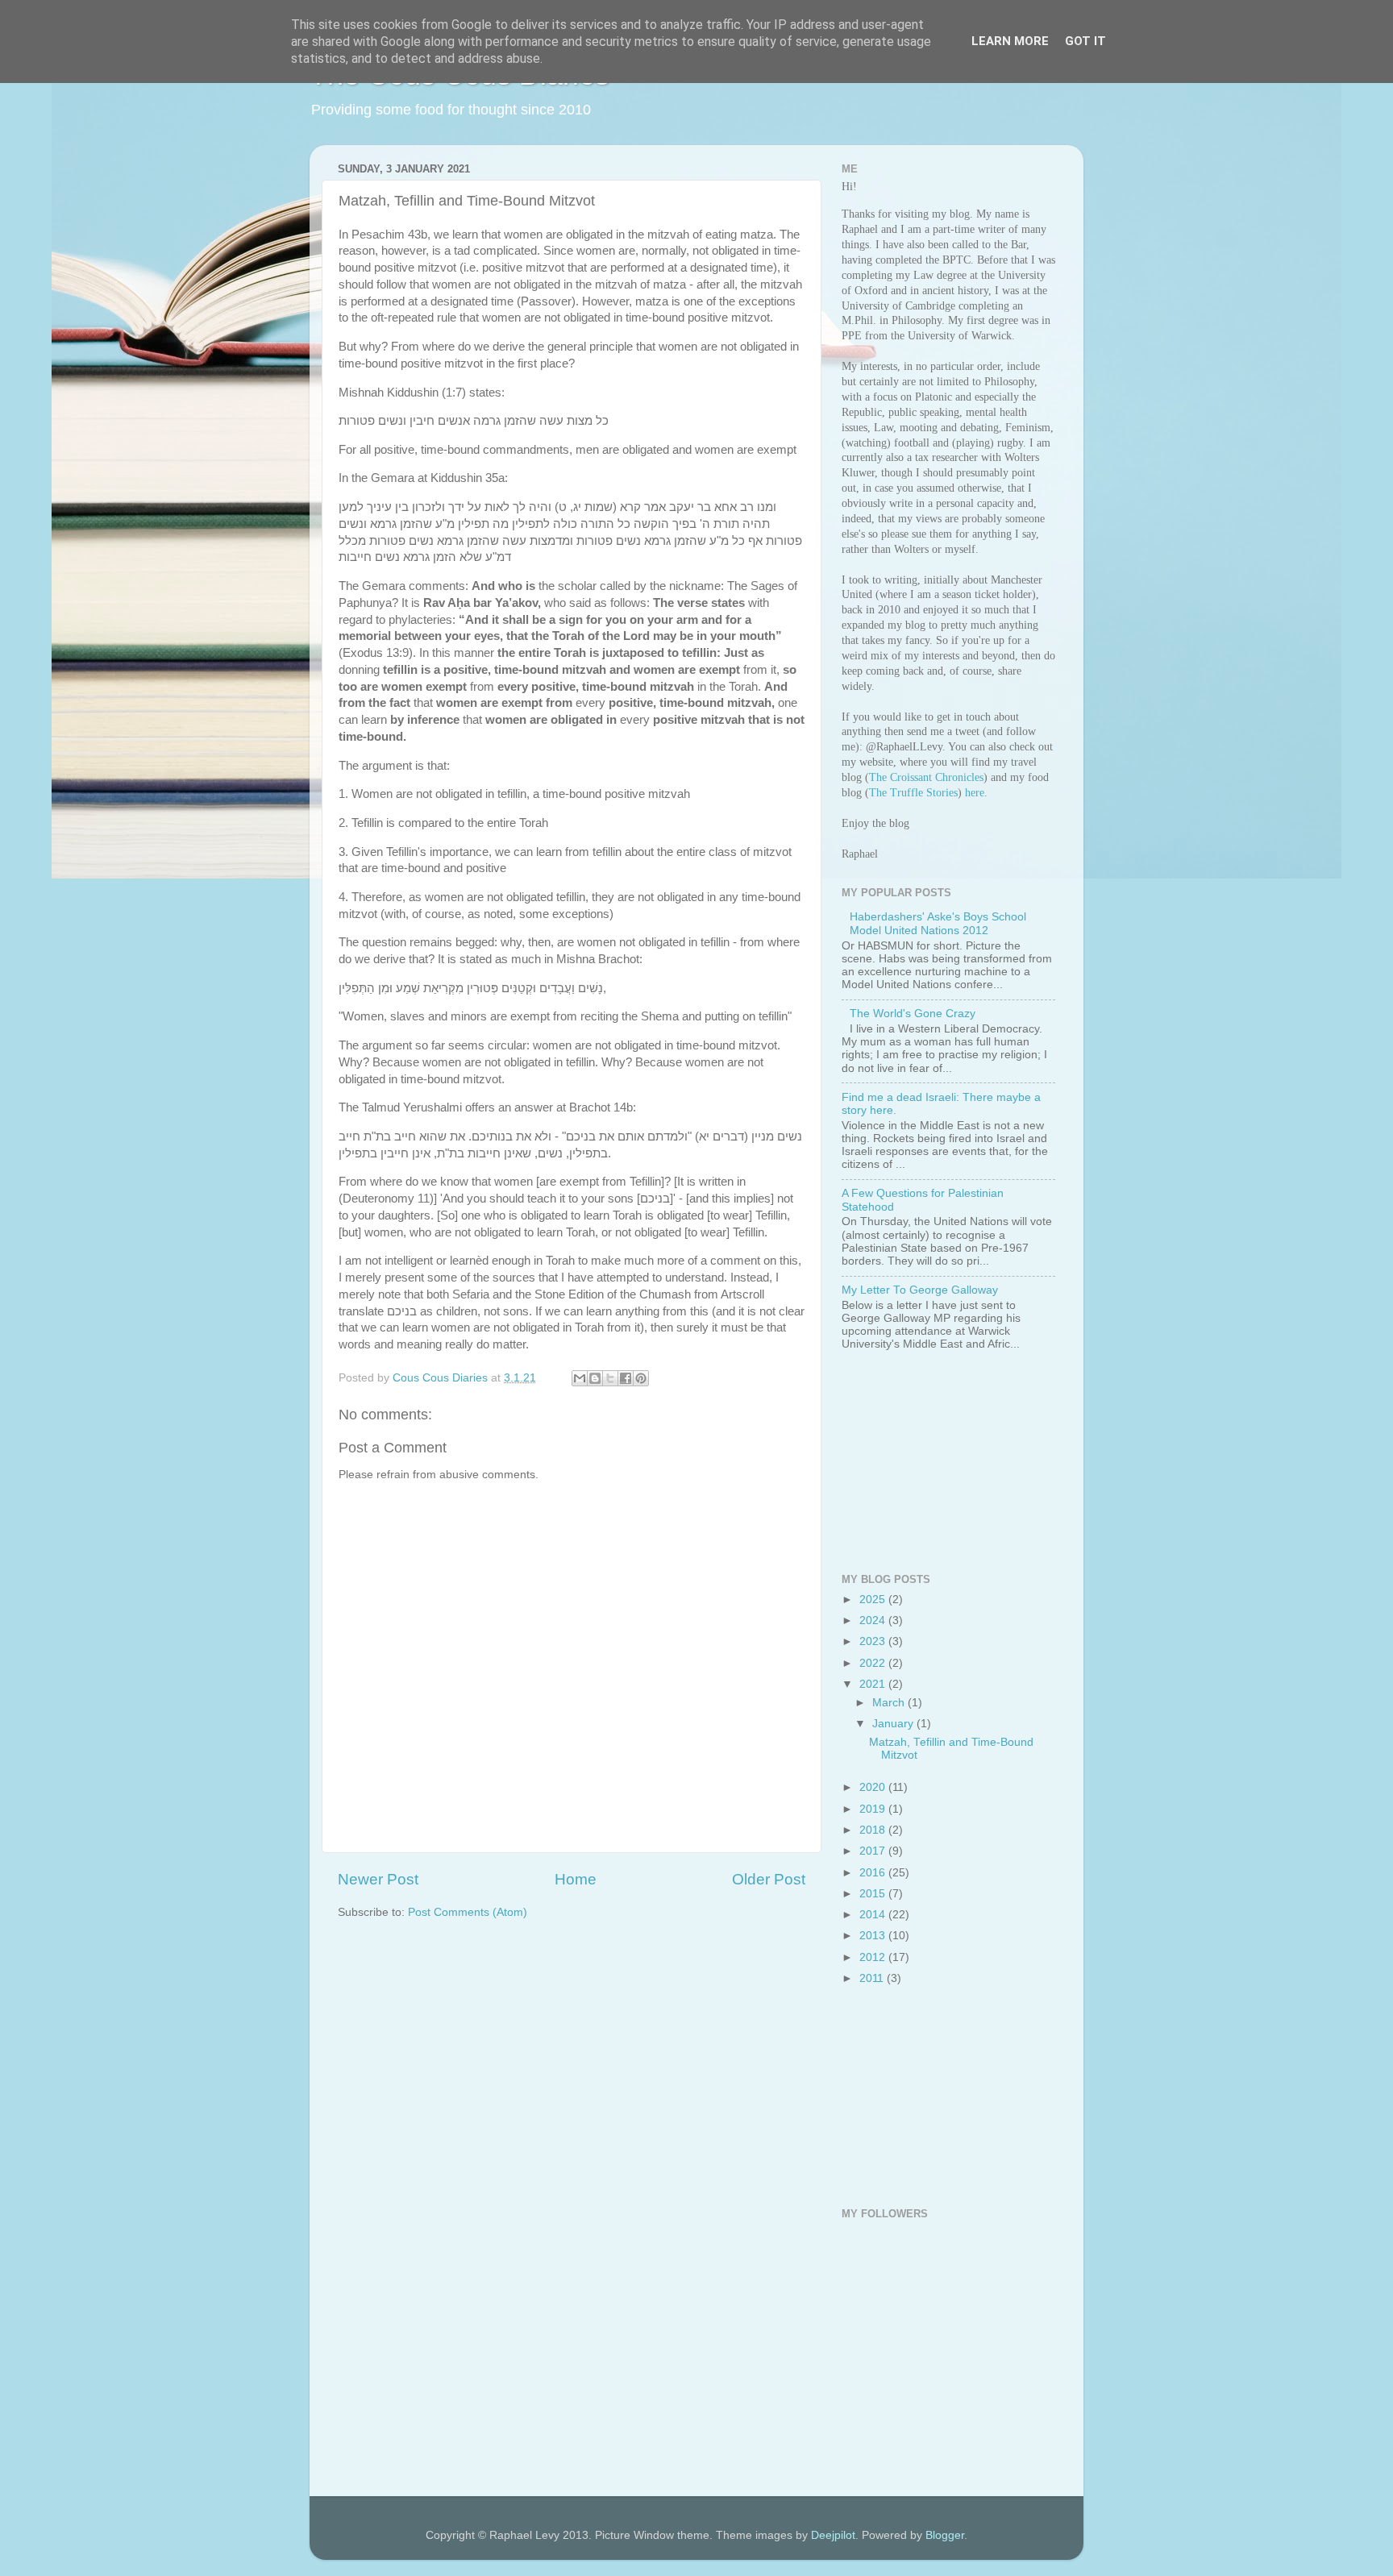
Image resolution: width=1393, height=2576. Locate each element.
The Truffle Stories (913, 793)
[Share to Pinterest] (641, 1378)
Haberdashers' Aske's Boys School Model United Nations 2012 (938, 923)
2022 (874, 1663)
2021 (874, 1684)
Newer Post (378, 1879)
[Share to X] (610, 1378)
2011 (873, 1978)
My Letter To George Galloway (920, 1290)
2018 (874, 1830)
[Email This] (580, 1378)
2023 (874, 1641)
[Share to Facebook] (626, 1378)
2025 (874, 1600)
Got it (1085, 41)
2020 (874, 1787)
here (975, 793)
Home (576, 1879)
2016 (874, 1873)
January (894, 1724)
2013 (874, 1936)
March (890, 1703)
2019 (874, 1809)
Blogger (945, 2535)
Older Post (769, 1879)
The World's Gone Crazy (913, 1014)
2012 (874, 1957)
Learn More (1010, 41)
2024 (874, 1620)
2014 (874, 1915)
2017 (874, 1851)
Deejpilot (833, 2535)
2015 (874, 1894)
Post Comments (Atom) (468, 1912)
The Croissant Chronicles (926, 777)
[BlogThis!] (595, 1378)
